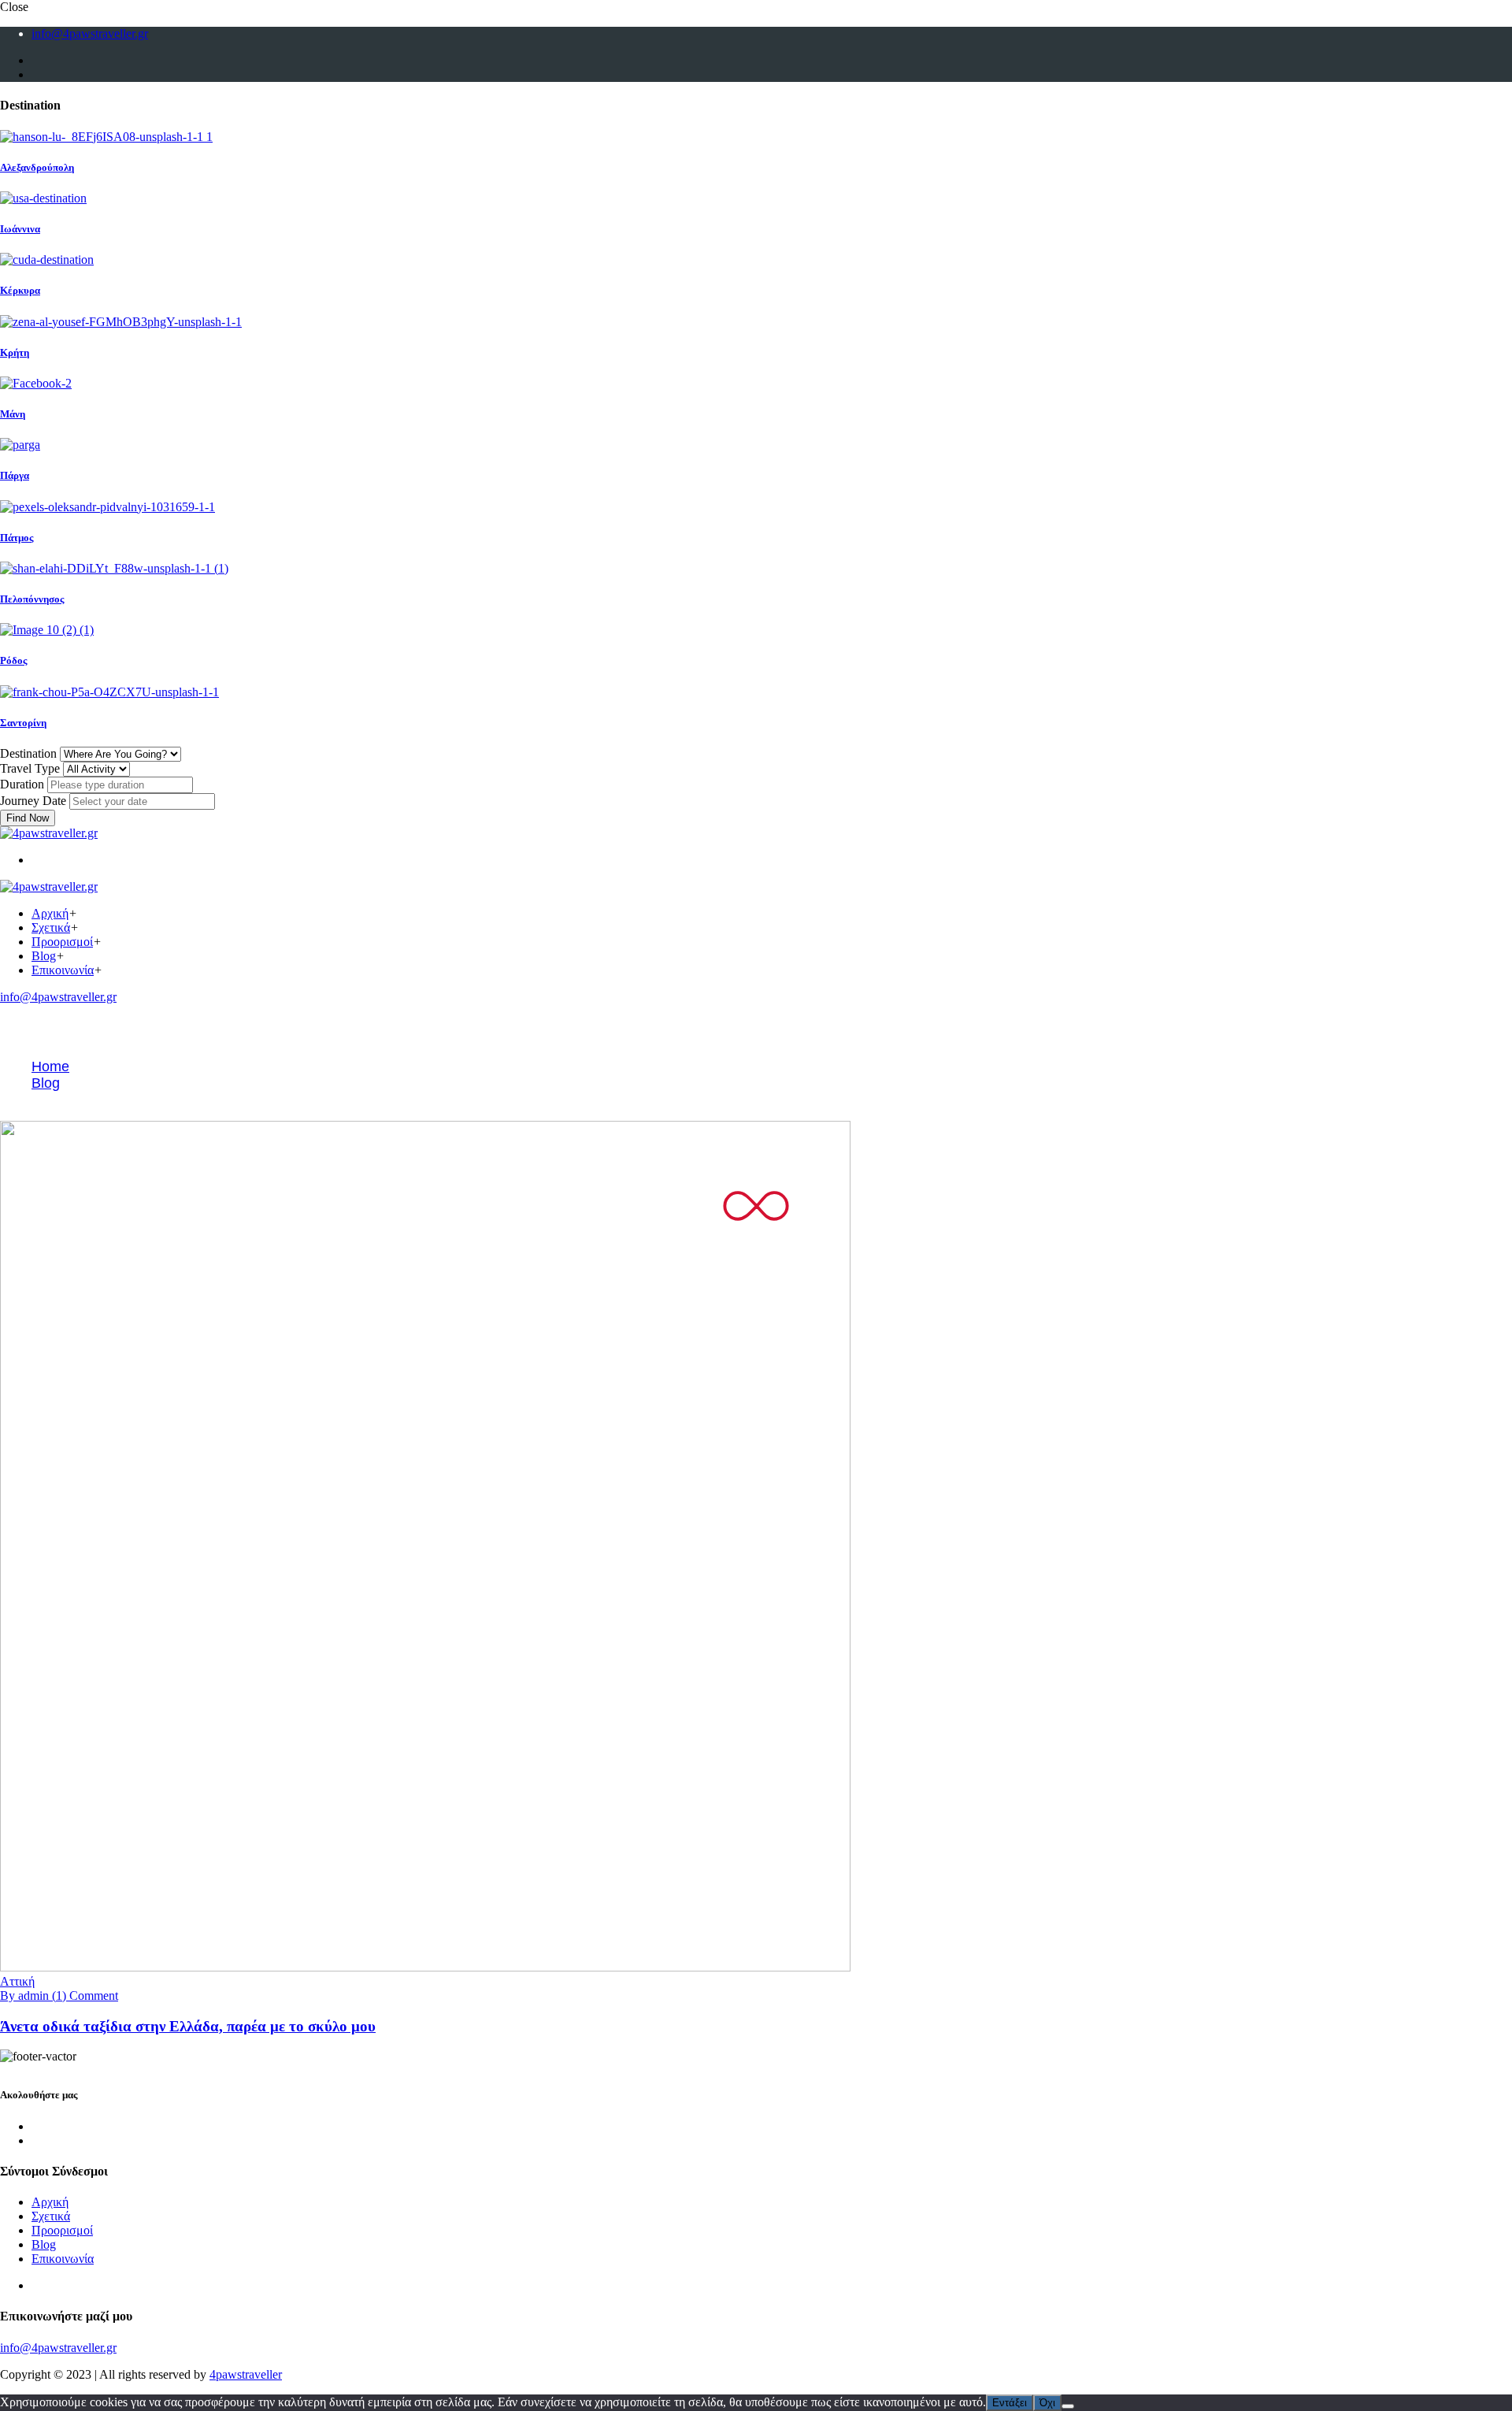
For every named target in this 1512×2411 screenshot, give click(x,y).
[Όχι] (1068, 2406)
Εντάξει (1010, 2403)
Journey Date (33, 801)
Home (50, 1066)
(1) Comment (85, 1996)
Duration (22, 784)
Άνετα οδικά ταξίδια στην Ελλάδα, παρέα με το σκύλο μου (188, 2026)
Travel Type (30, 768)
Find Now (28, 818)
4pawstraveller (246, 2374)
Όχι (1047, 2403)
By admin (26, 1996)
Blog (44, 956)
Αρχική (50, 913)
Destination (28, 753)
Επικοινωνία (63, 970)
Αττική (17, 1981)
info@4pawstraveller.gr (90, 33)
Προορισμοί (62, 942)
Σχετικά (51, 927)
